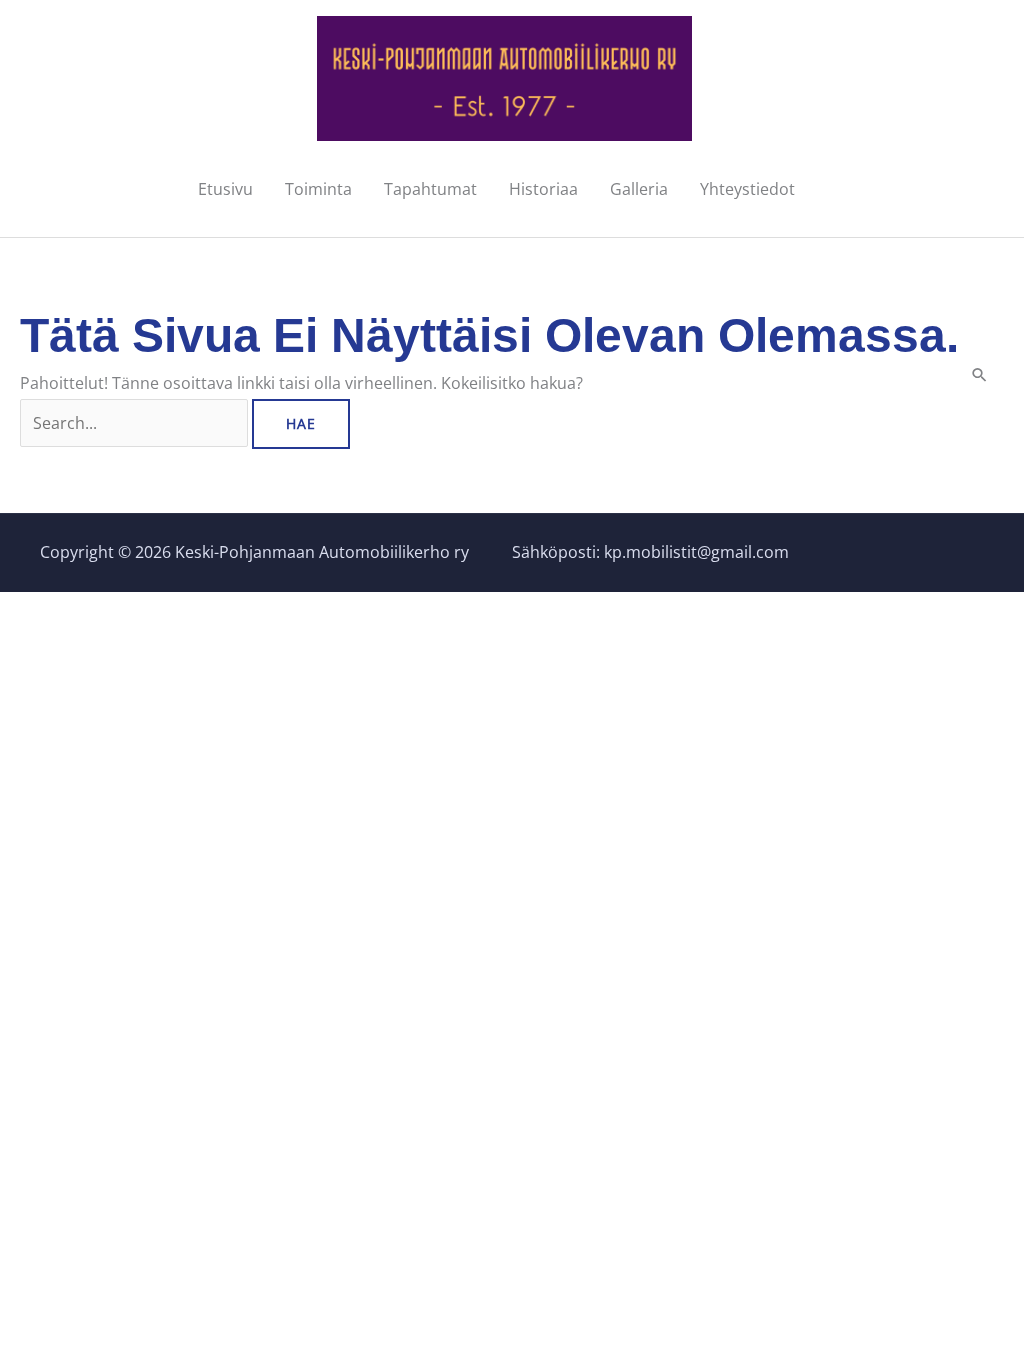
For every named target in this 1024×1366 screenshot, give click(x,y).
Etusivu (225, 189)
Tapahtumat (430, 189)
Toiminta (318, 189)
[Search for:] (136, 423)
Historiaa (543, 189)
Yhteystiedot (747, 189)
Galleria (639, 189)
